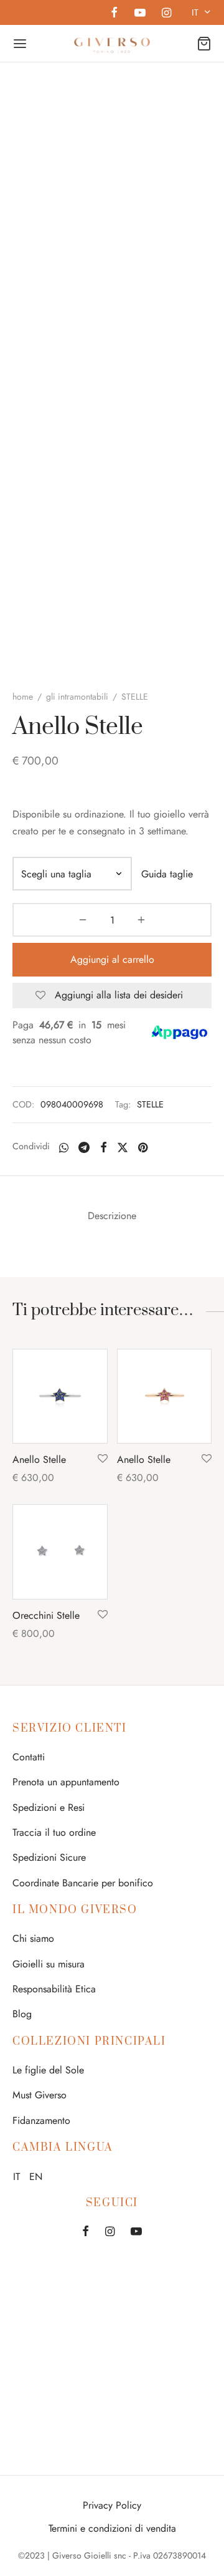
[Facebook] (114, 14)
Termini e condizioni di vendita (112, 2528)
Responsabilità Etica (54, 1989)
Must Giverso (40, 2095)
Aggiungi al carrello (112, 959)
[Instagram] (166, 14)
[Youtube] (139, 14)
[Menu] (20, 44)
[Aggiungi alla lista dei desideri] (103, 1459)
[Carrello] (204, 44)
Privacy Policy (112, 2505)
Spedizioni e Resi (49, 1807)
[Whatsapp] (64, 1147)
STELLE (150, 1104)
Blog (22, 2014)
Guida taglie (167, 874)
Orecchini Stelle (46, 1615)
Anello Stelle (39, 1459)
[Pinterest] (143, 1147)
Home (23, 697)
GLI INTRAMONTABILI (77, 697)
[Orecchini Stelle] (60, 1552)
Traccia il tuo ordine (54, 1832)
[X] (123, 1147)
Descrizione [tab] (112, 1216)
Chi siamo (33, 1938)
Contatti (29, 1757)
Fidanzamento (41, 2120)
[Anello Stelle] (60, 1397)
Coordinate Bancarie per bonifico (83, 1883)
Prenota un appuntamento (66, 1782)
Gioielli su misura (49, 1964)
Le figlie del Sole (48, 2070)
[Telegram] (84, 1147)
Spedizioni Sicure (49, 1857)
